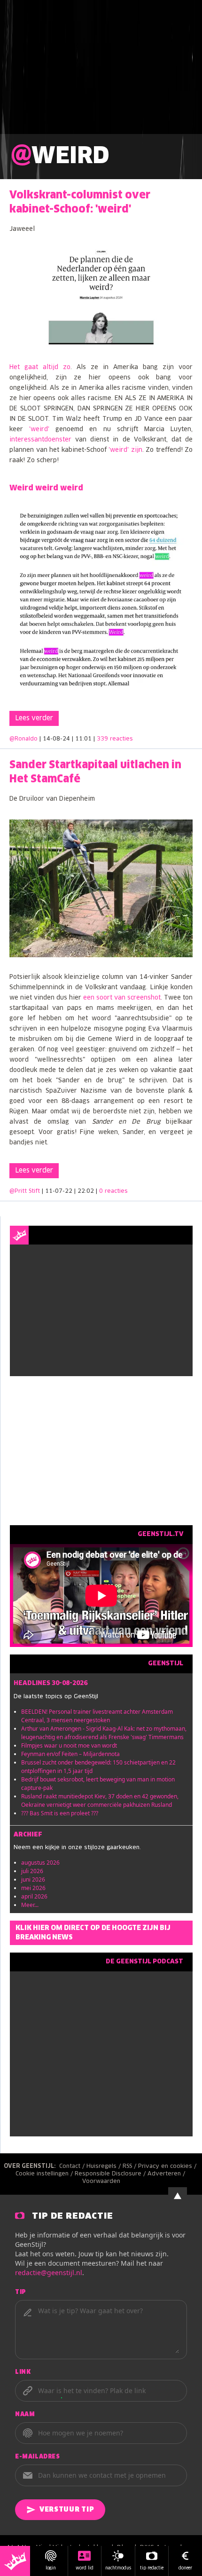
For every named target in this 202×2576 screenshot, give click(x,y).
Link (23, 2372)
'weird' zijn (125, 450)
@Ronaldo (23, 739)
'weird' (39, 429)
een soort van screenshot (121, 998)
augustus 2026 (40, 1863)
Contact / (73, 2166)
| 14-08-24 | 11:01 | (86, 739)
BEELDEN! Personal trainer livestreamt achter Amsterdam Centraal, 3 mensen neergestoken (97, 1716)
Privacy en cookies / (168, 2166)
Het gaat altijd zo (40, 367)
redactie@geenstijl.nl (49, 2273)
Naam (25, 2415)
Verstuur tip (67, 2510)
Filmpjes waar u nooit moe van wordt (69, 1745)
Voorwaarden (101, 2182)
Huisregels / (105, 2166)
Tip (21, 2292)
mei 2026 (33, 1888)
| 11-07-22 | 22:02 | (85, 1191)
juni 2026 (33, 1879)
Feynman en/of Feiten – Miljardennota (70, 1754)
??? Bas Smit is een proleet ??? (60, 1813)
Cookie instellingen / (45, 2174)
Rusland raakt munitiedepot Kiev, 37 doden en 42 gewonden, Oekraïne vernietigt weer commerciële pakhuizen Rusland (100, 1800)
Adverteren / (167, 2174)
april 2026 (34, 1896)
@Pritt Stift (25, 1191)
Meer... (30, 1905)
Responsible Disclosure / (111, 2174)
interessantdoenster (40, 440)
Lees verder (34, 718)
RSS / (130, 2166)
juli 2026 (32, 1871)
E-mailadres (38, 2457)
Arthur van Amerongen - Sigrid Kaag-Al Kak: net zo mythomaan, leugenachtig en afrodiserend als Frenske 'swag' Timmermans (104, 1733)
